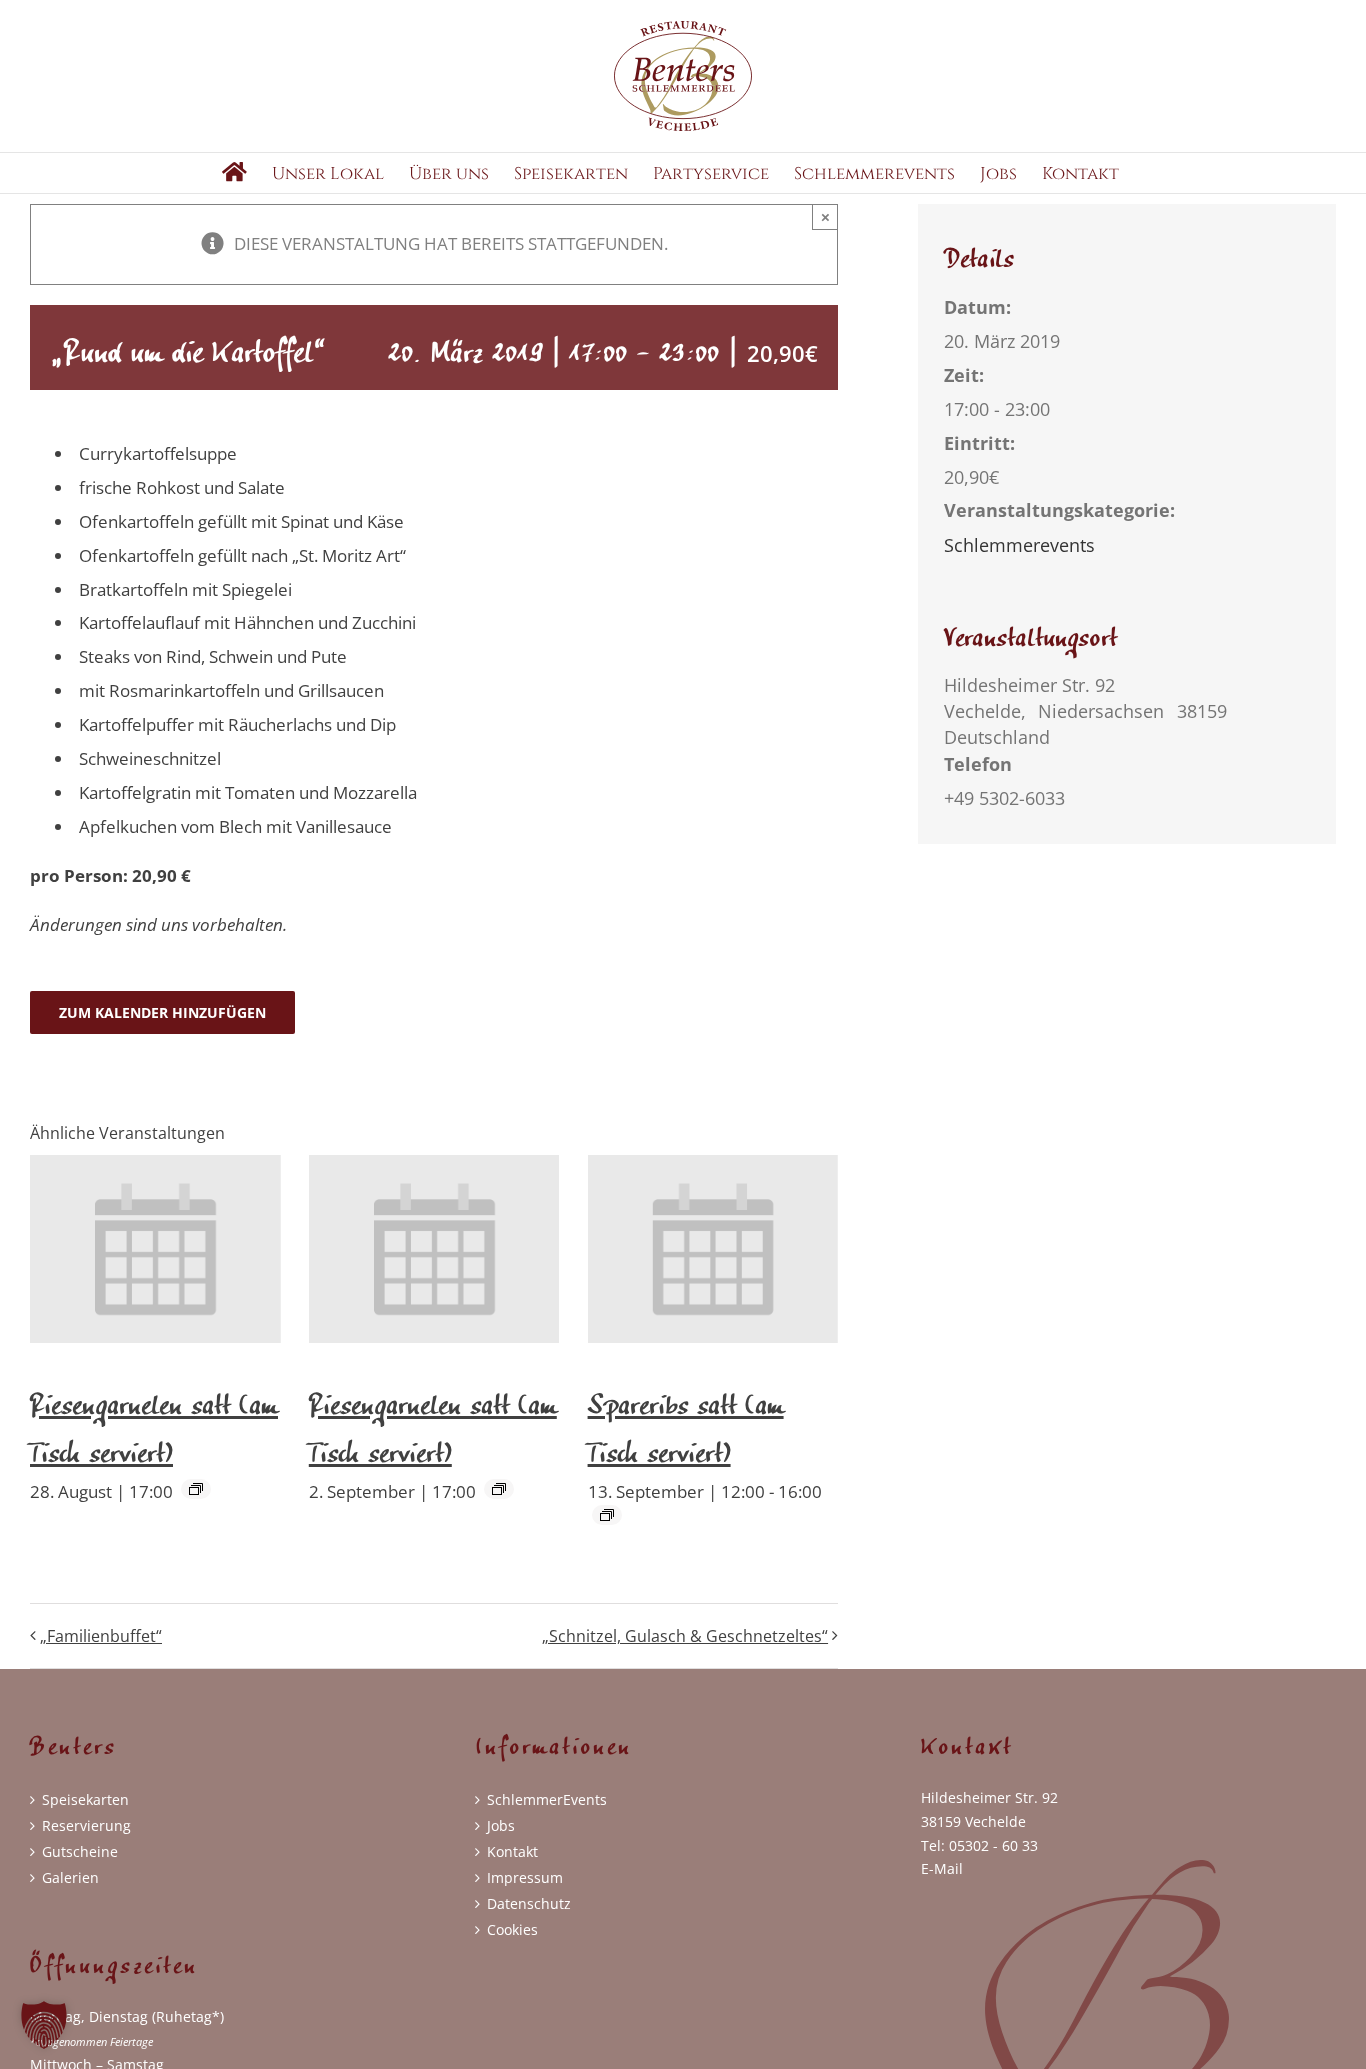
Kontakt (512, 1851)
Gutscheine (80, 1851)
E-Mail (942, 1868)
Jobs (501, 1825)
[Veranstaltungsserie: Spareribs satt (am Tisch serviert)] (607, 1515)
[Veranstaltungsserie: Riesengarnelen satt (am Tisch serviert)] (196, 1489)
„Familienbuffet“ (101, 1636)
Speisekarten (85, 1799)
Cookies (512, 1929)
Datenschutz (529, 1903)
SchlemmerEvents (547, 1799)
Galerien (70, 1877)
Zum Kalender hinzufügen (162, 1012)
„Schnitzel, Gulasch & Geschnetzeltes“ (685, 1636)
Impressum (525, 1877)
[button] (44, 2025)
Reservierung (86, 1825)
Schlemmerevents (1019, 545)
